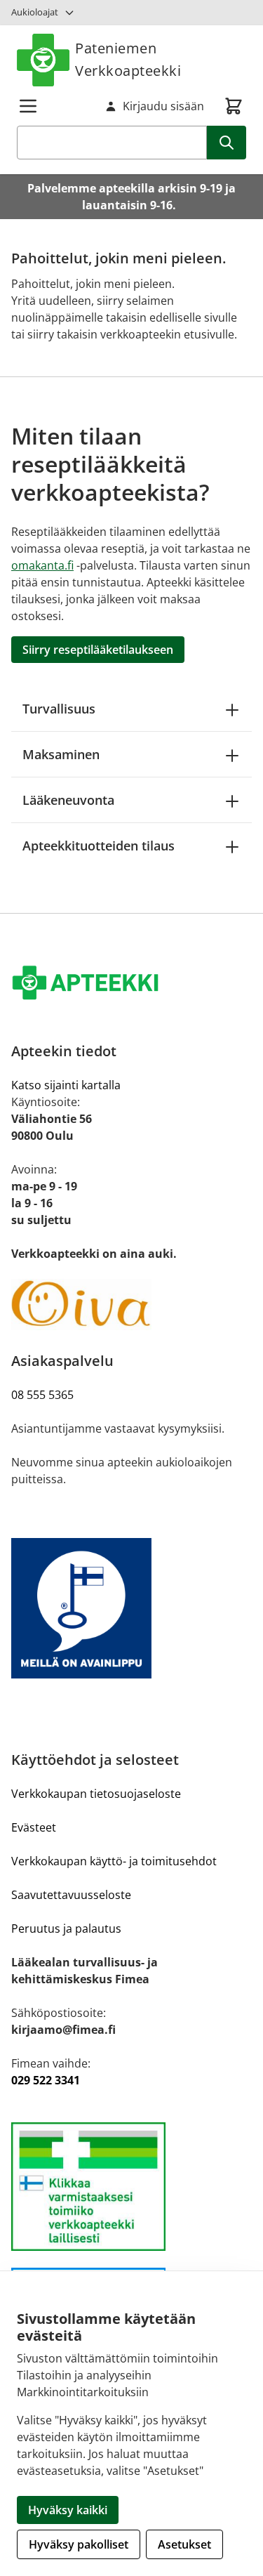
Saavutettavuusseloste (71, 1895)
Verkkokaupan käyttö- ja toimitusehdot (114, 1861)
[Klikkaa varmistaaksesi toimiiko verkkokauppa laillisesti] (131, 2187)
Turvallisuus (59, 709)
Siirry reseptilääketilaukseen (98, 650)
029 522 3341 (46, 2080)
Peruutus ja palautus (66, 1928)
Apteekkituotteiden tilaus (99, 846)
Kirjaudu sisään (163, 106)
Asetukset (184, 2544)
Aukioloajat (35, 12)
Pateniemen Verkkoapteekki (128, 59)
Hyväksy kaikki (68, 2510)
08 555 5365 (42, 1395)
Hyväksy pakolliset (79, 2544)
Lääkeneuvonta (68, 800)
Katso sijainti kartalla (66, 1085)
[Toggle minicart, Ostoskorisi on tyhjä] (234, 106)
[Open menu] (28, 106)
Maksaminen (61, 754)
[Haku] (227, 143)
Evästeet (34, 1827)
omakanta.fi (42, 565)
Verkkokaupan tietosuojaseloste (96, 1794)
